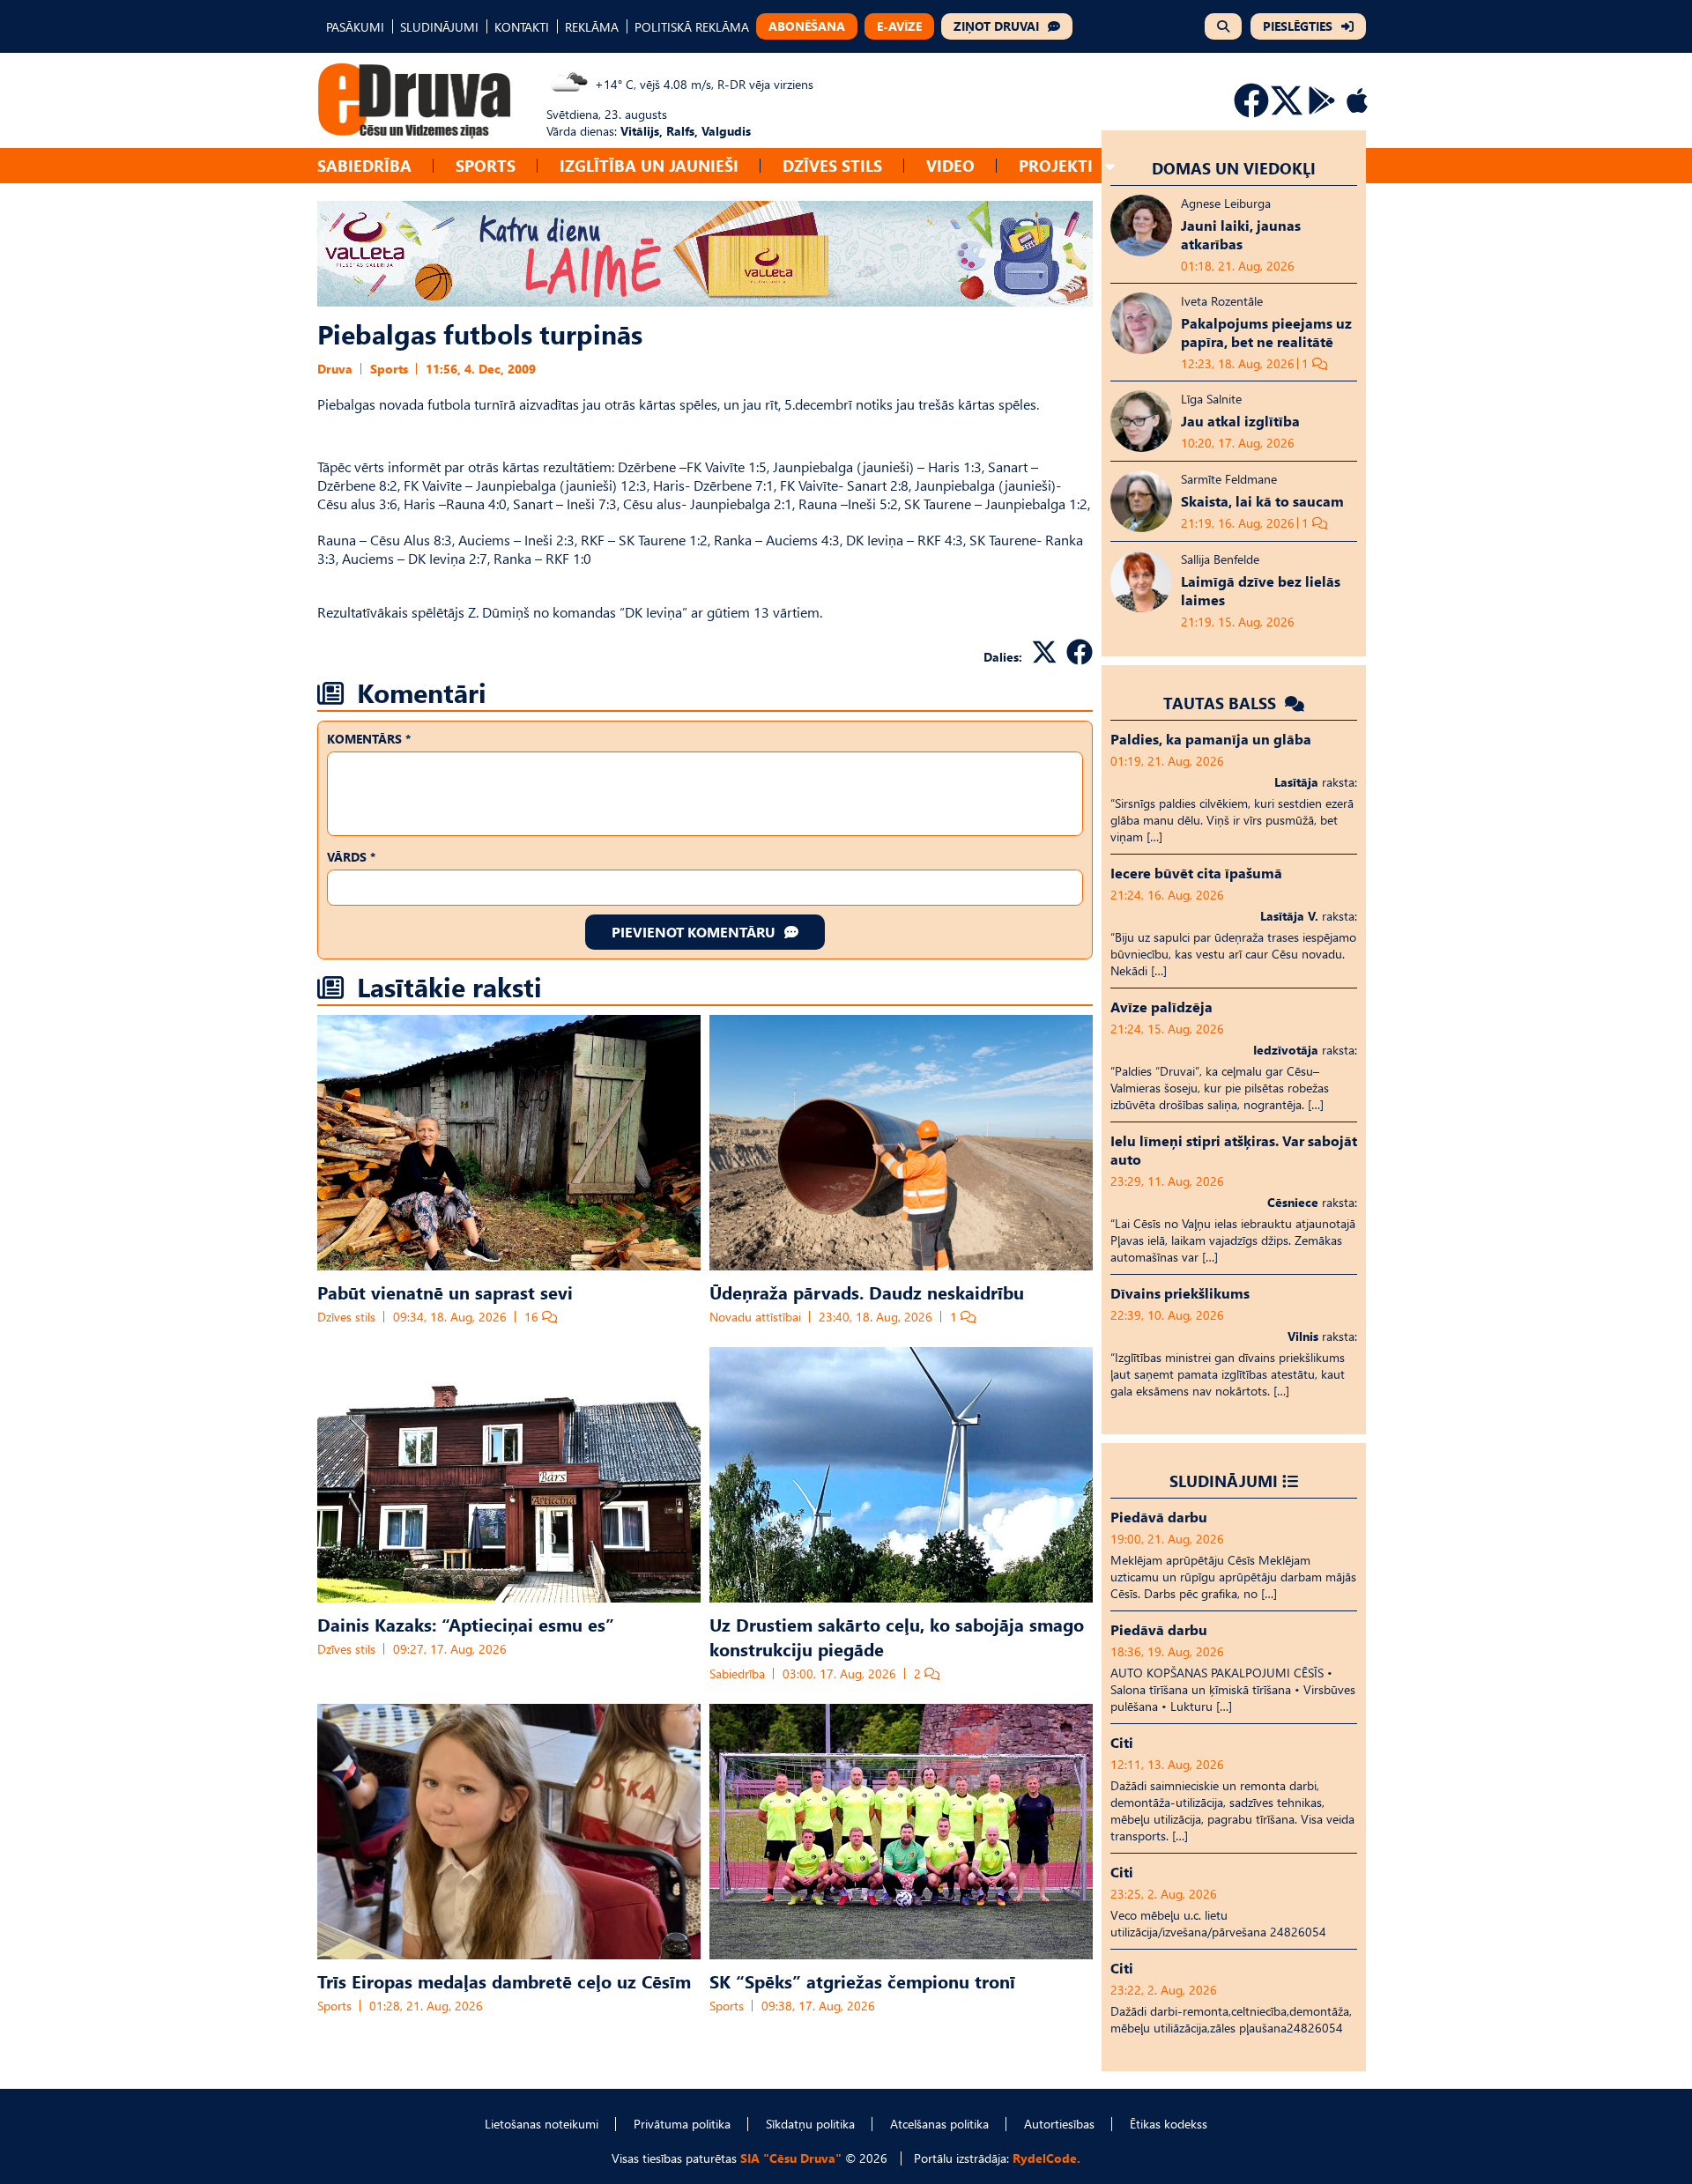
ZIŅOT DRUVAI (996, 26)
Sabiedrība (364, 165)
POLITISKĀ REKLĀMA (692, 27)
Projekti (1056, 165)
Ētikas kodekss (1169, 2124)
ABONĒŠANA (807, 26)
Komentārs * (369, 739)
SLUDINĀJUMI (439, 27)
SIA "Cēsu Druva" (791, 2158)
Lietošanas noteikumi (542, 2124)
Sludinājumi (1224, 1481)
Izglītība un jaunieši (649, 165)
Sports (486, 165)
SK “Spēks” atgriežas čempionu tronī (862, 1980)
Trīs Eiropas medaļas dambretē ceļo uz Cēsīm (504, 1980)
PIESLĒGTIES (1298, 26)
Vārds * (351, 857)
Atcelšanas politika (939, 2124)
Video (950, 165)
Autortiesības (1059, 2124)
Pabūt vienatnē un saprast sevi (445, 1292)
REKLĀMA (592, 27)
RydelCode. (1046, 2158)
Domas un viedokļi (1234, 168)
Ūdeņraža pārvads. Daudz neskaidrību (867, 1292)
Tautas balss (1222, 703)
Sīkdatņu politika (810, 2124)
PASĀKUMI (355, 27)
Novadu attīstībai (755, 1317)
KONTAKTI (522, 27)
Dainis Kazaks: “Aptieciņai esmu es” (466, 1624)
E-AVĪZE (899, 26)
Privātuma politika (682, 2124)
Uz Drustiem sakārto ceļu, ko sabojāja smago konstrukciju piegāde (897, 1636)
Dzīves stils (832, 165)
